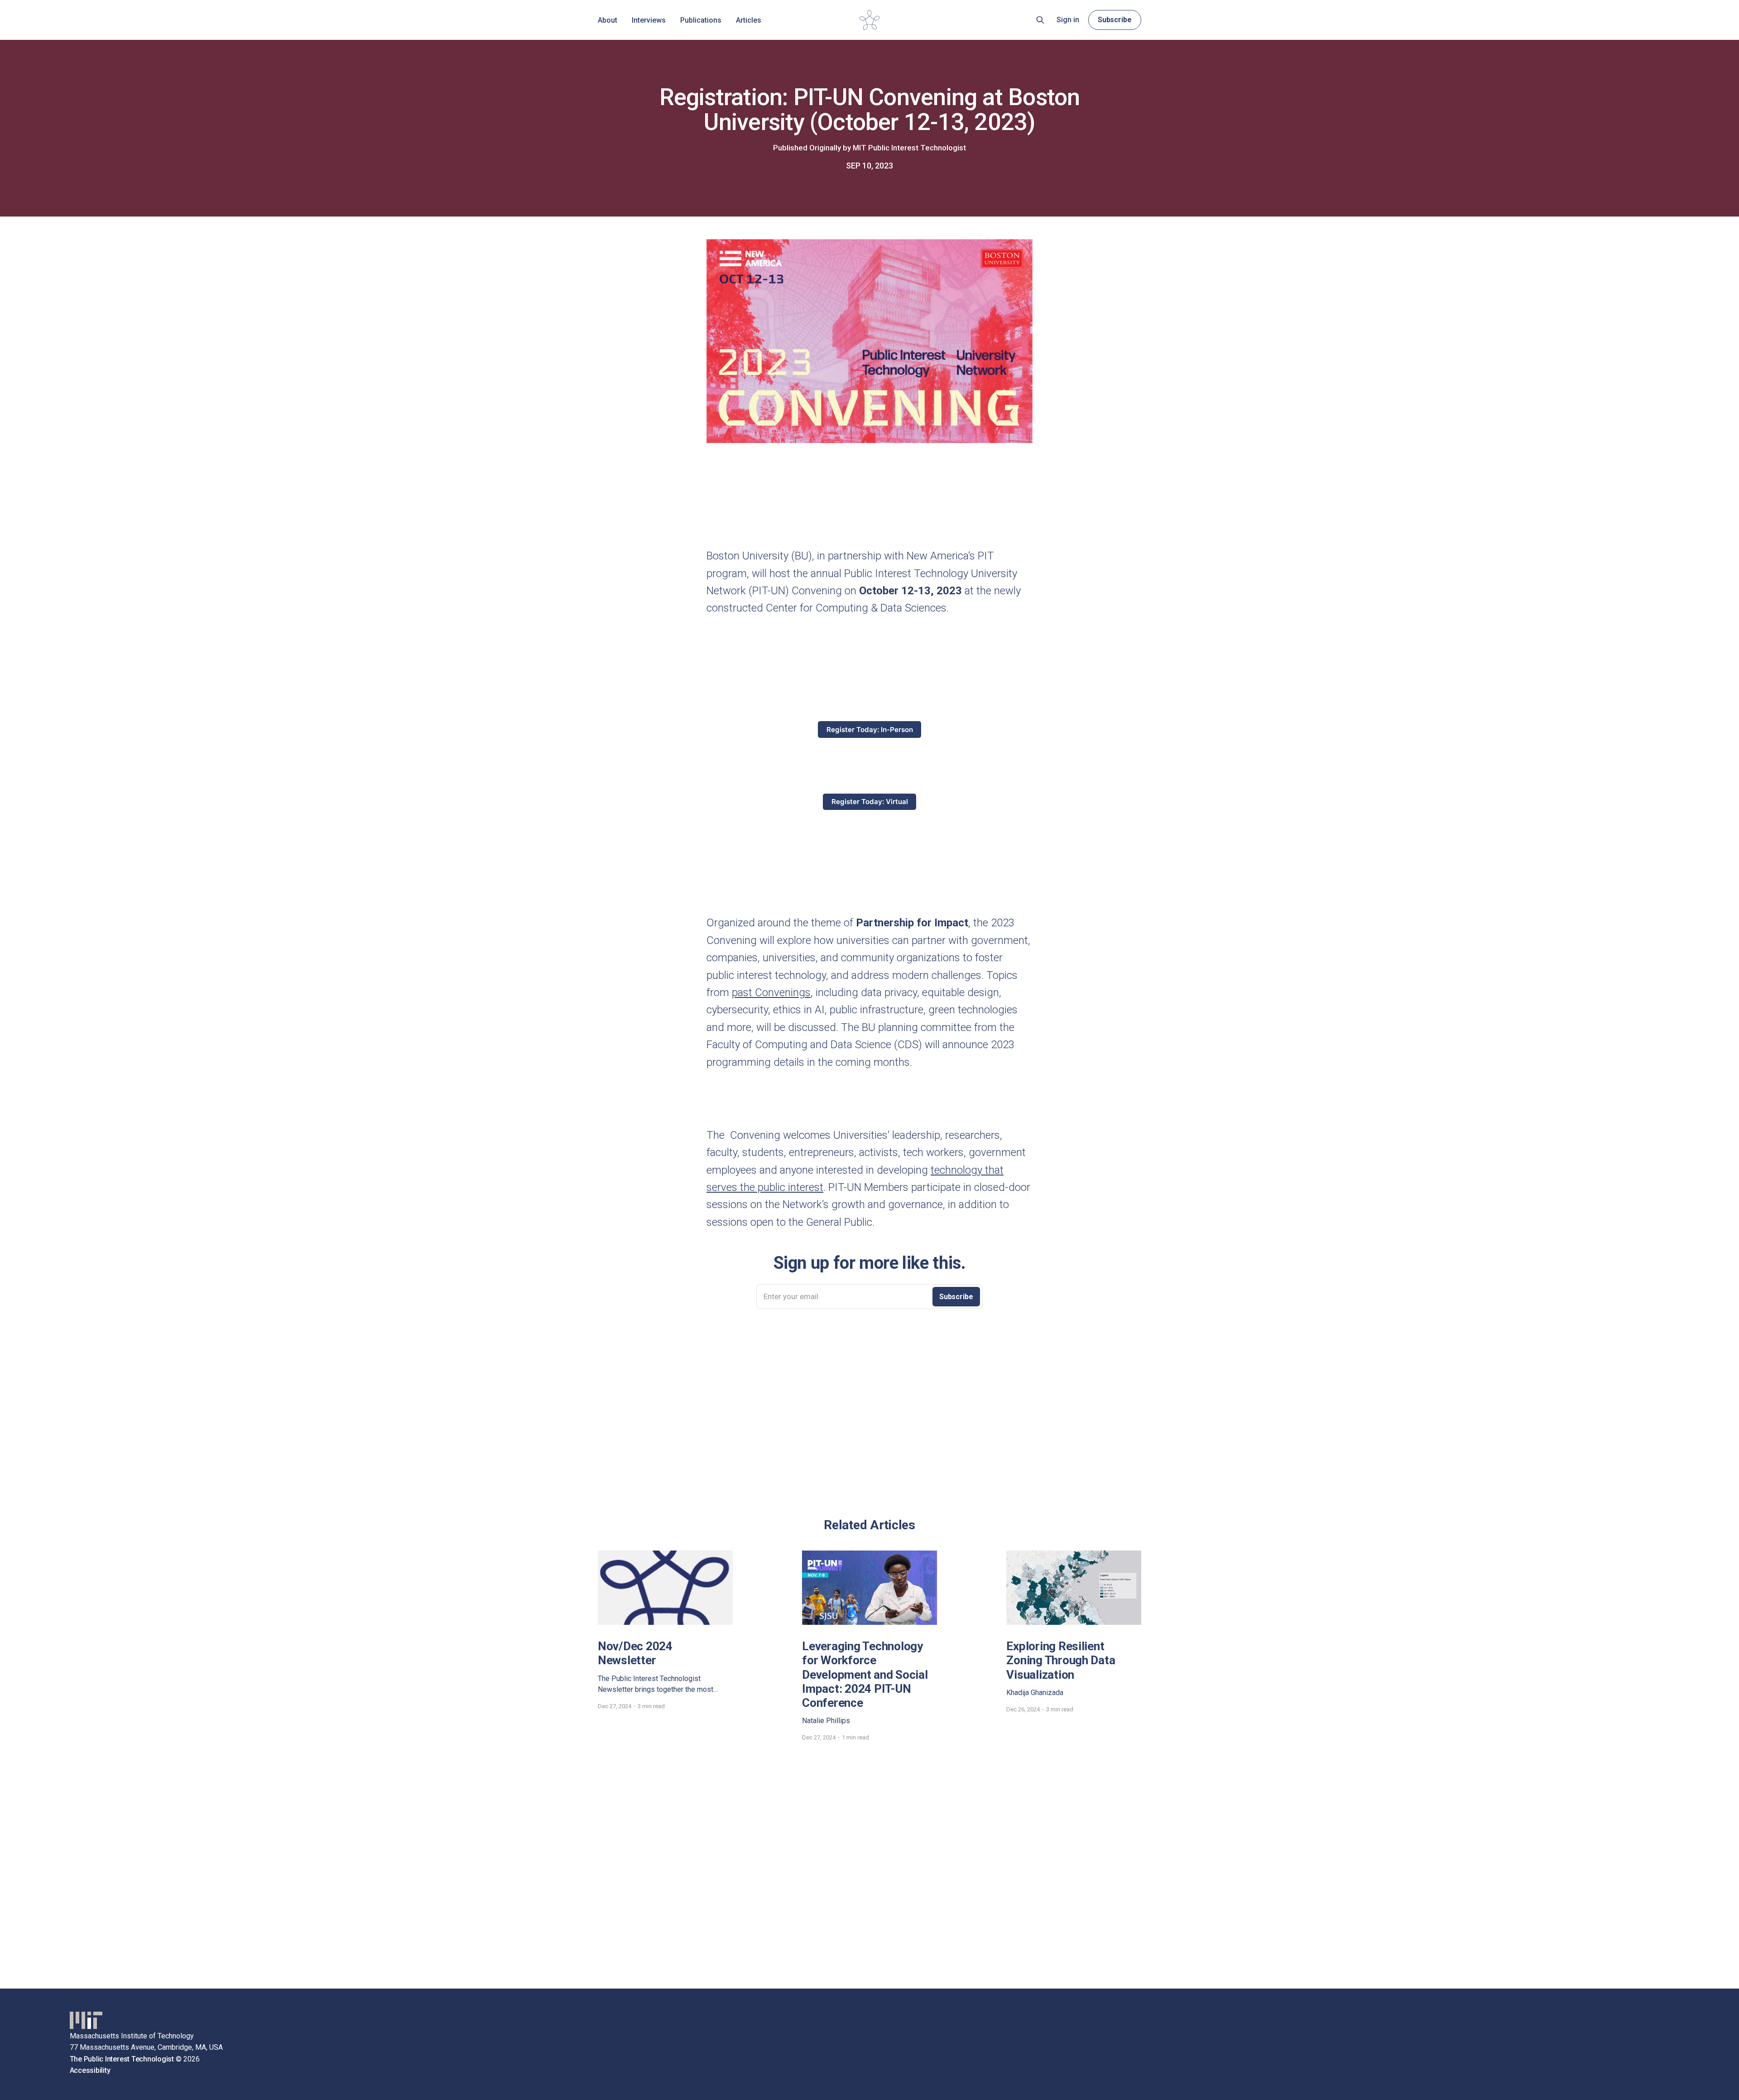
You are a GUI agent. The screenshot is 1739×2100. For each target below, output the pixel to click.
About (608, 20)
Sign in (1068, 20)
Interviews (649, 20)
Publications (701, 20)
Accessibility (90, 2070)
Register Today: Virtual (870, 802)
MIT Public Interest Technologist (909, 148)
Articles (749, 20)
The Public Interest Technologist (122, 2059)
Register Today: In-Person (870, 730)
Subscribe (1115, 20)
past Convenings (771, 992)
